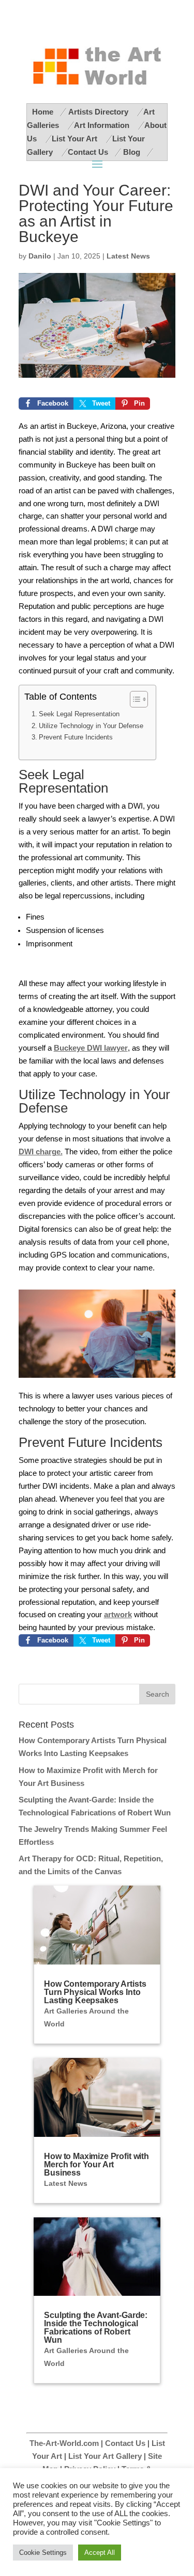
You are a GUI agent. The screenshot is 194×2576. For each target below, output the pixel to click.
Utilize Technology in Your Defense (92, 726)
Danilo (40, 256)
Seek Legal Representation (79, 714)
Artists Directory (99, 112)
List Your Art (76, 139)
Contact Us (88, 152)
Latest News (128, 256)
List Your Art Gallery (105, 2456)
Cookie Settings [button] (43, 2553)
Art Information (103, 125)
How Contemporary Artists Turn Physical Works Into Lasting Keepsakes (95, 1992)
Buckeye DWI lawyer (91, 1048)
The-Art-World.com (64, 2443)
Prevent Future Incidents (77, 737)
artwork (118, 1615)
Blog (132, 152)
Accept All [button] (100, 2553)
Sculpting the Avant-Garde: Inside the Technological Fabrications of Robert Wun (96, 2328)
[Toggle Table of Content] (134, 699)
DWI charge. (41, 1152)
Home (43, 112)
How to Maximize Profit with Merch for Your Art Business (96, 2164)
